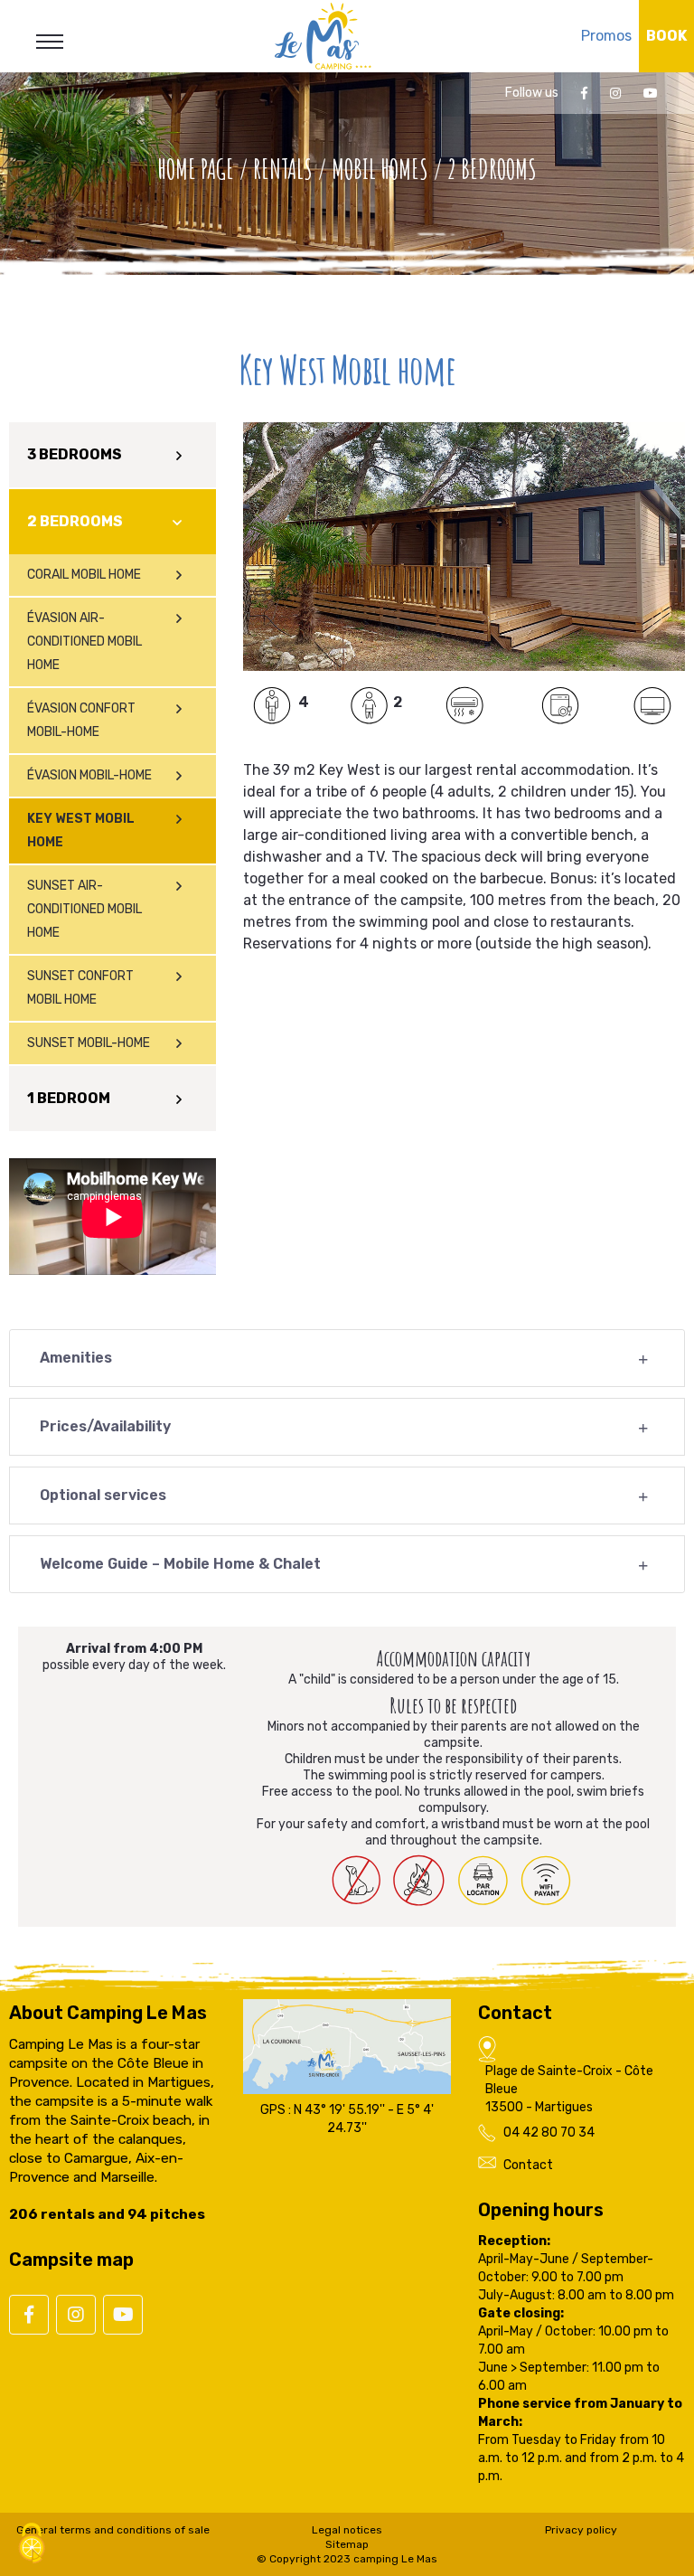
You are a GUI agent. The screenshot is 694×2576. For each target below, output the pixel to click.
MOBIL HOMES (380, 169)
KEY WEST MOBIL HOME (81, 830)
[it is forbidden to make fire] (422, 1881)
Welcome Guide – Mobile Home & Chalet (180, 1564)
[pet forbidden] (359, 1880)
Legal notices (347, 2530)
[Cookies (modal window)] (32, 2545)
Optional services (103, 1495)
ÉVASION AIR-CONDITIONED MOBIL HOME (84, 642)
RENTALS (283, 169)
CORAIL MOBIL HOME (84, 575)
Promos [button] (606, 36)
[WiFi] (549, 1881)
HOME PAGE (196, 169)
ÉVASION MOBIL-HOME (89, 775)
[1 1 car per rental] (485, 1881)
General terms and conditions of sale (113, 2530)
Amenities (76, 1358)
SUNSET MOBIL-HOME (89, 1043)
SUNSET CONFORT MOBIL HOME (80, 988)
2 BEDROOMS (75, 521)
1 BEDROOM (69, 1098)
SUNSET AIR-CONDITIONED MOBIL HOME (84, 909)
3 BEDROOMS (75, 454)
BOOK (666, 36)
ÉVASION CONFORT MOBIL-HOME (81, 720)
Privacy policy (581, 2530)
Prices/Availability (105, 1426)
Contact (528, 2165)
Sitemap (347, 2544)
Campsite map (71, 2260)
